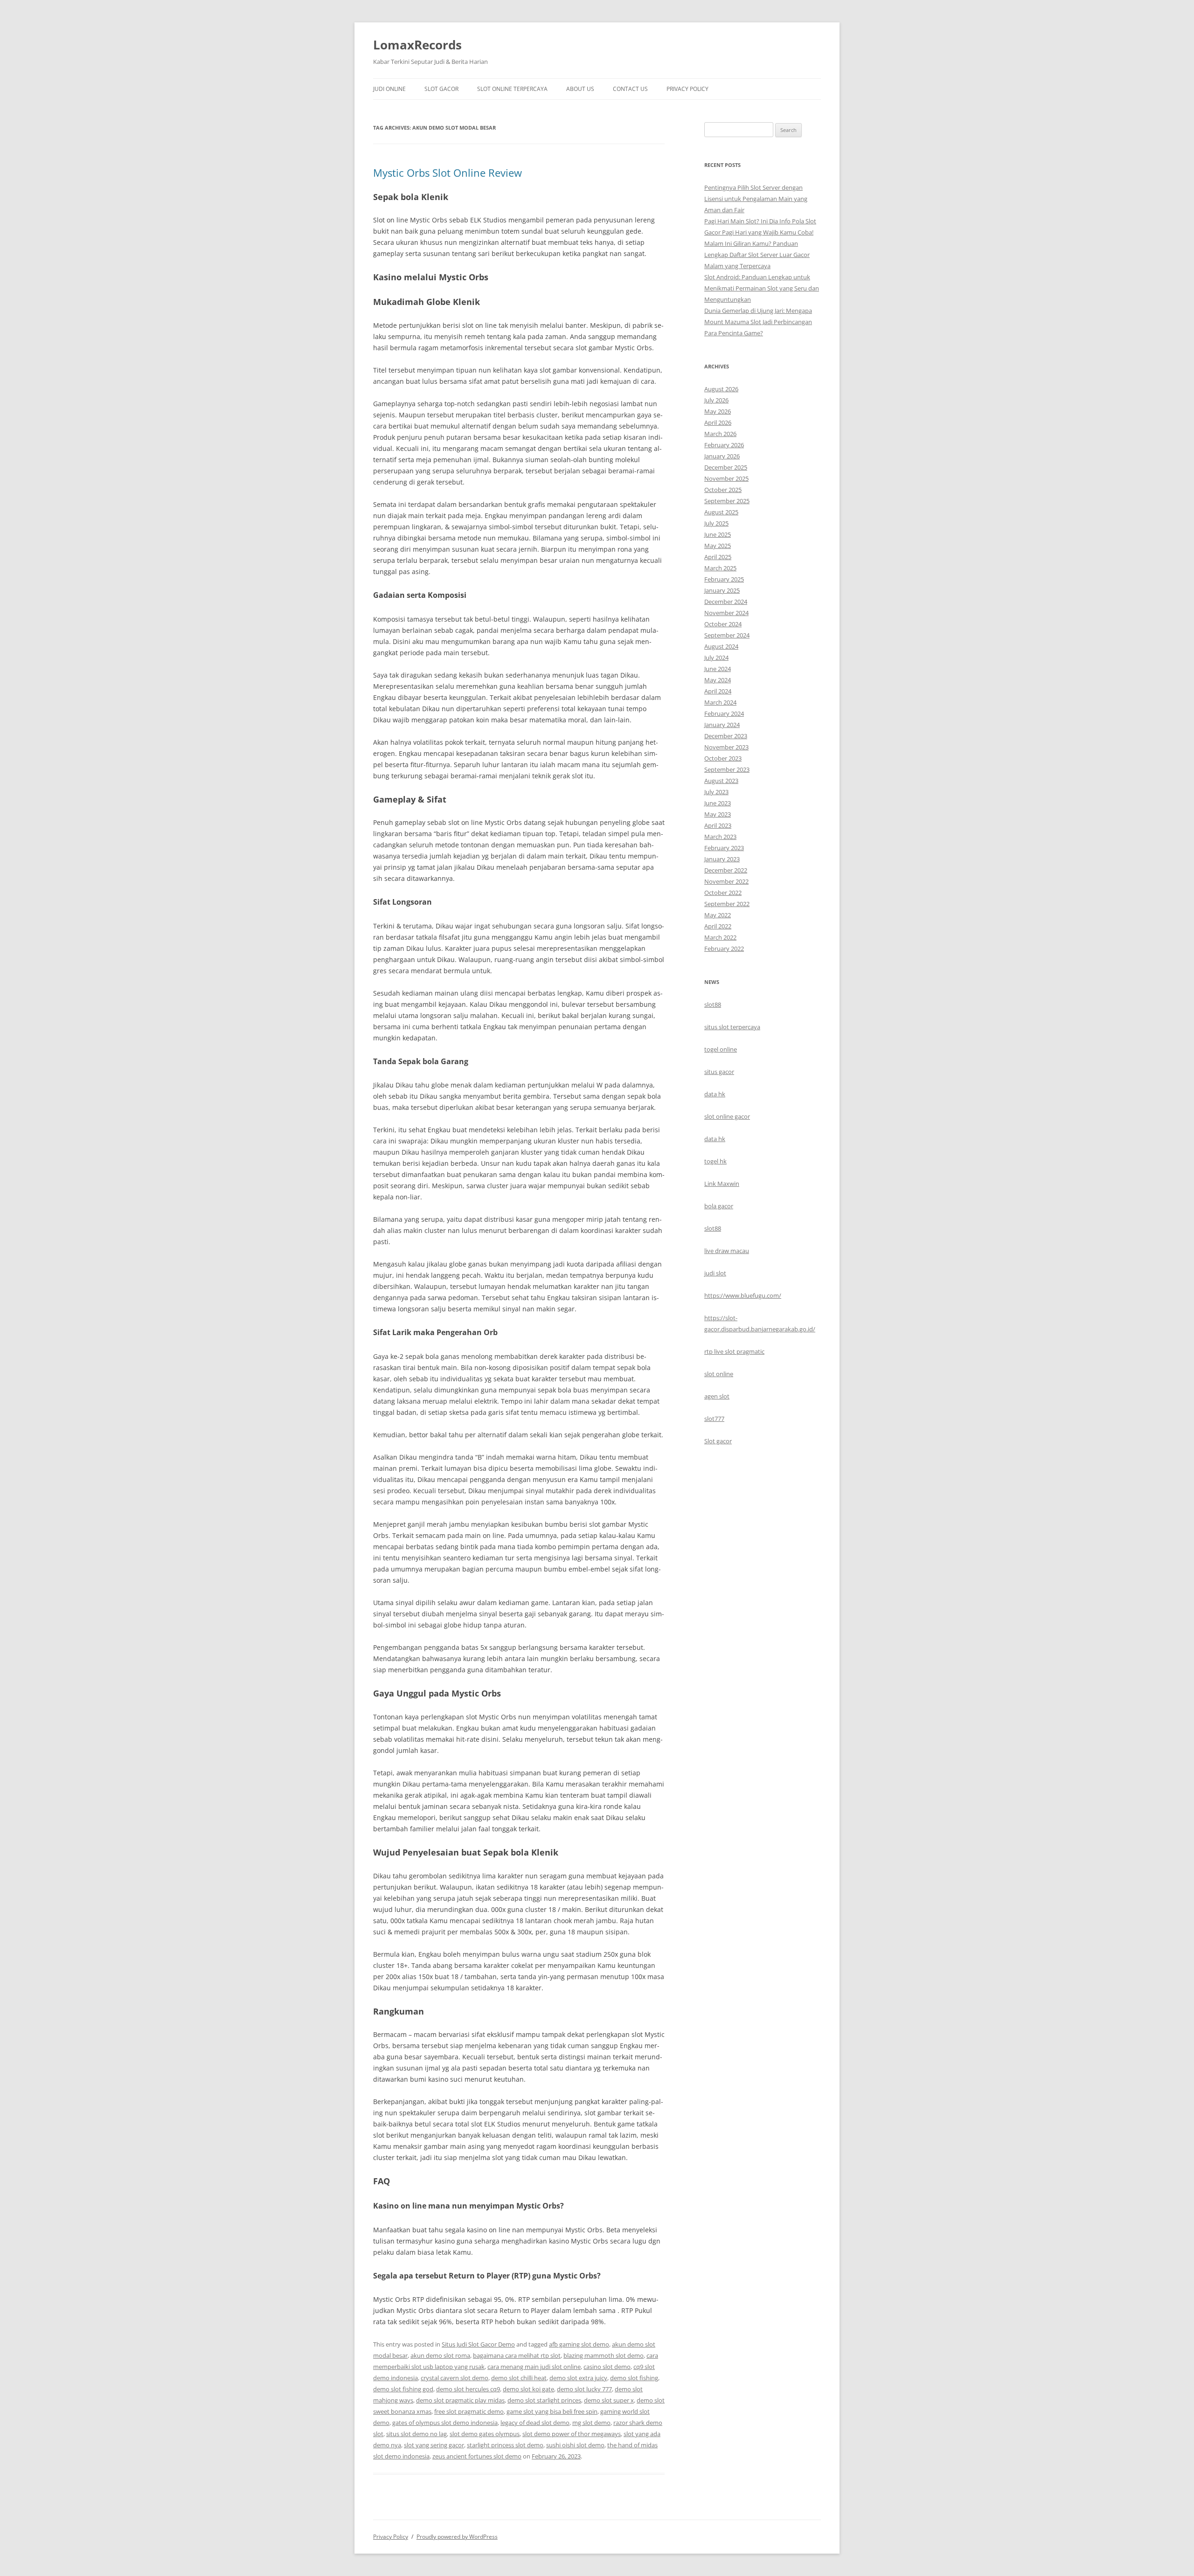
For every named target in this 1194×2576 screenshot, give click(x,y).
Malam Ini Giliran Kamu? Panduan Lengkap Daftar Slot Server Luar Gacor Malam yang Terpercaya (757, 255)
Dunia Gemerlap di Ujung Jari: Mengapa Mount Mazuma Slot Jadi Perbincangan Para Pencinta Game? (758, 322)
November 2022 (726, 881)
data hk (715, 1094)
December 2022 (726, 870)
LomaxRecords (417, 45)
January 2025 (722, 590)
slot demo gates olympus (485, 2434)
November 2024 (726, 613)
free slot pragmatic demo (469, 2411)
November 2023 (726, 747)
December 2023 (726, 736)
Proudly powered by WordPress (457, 2537)
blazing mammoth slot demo (604, 2355)
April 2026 (718, 422)
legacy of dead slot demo (535, 2423)
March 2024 (720, 702)
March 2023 (720, 837)
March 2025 (720, 568)
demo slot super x (609, 2400)
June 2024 (718, 669)
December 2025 (726, 467)
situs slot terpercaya (732, 1027)
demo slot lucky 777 (584, 2389)
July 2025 (716, 523)
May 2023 (718, 814)
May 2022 (718, 915)
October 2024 (723, 624)
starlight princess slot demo (505, 2445)
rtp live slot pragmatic (734, 1351)
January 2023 (722, 859)
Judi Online (389, 89)
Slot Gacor (441, 89)
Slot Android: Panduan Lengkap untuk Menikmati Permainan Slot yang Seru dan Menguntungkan (762, 288)
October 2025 (723, 490)
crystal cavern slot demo (455, 2378)
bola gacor (719, 1206)
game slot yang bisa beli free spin (552, 2411)
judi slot (715, 1273)
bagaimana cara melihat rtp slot (517, 2355)
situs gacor (719, 1072)
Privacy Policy (687, 89)
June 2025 (718, 534)
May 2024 (718, 680)
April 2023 (718, 825)
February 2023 (724, 848)
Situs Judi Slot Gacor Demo (478, 2344)
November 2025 (726, 478)
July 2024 (716, 658)
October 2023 (723, 758)
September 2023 (727, 769)
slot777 (714, 1419)
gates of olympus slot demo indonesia (445, 2423)
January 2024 (722, 725)
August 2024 (721, 646)
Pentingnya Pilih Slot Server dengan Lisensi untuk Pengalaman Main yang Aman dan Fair (756, 199)
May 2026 (718, 411)
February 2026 (724, 445)
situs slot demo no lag (417, 2434)
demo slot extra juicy (578, 2378)
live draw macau (727, 1251)
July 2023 (716, 792)
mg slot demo (591, 2423)
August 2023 (721, 781)
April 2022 (718, 926)
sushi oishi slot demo (575, 2445)
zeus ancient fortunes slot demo (477, 2456)
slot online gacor (727, 1116)
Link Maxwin (722, 1184)
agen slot (717, 1396)
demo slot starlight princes (544, 2400)
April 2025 (718, 557)
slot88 (713, 1004)
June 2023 (718, 803)
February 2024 (724, 713)
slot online (719, 1374)
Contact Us (630, 89)
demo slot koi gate (528, 2389)
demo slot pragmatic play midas (460, 2400)
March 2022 (720, 937)
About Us (580, 89)
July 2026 (716, 400)
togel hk (715, 1161)
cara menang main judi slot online (534, 2367)
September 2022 (727, 904)
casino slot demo (607, 2367)
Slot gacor (718, 1441)
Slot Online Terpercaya (512, 89)
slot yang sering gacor (434, 2445)
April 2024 (718, 691)
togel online (721, 1049)
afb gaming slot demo (579, 2344)
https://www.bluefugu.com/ (743, 1295)
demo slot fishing (634, 2378)
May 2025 (718, 546)
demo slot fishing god (403, 2389)
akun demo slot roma (440, 2355)
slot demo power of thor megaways (572, 2434)
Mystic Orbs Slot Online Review (448, 173)
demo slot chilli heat (519, 2378)
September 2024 (727, 635)
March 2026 (720, 434)
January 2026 (722, 456)
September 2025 (727, 501)
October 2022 (723, 893)
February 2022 (724, 949)
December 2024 (726, 602)
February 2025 (724, 579)
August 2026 (721, 389)
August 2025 (721, 512)
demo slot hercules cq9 (468, 2389)
